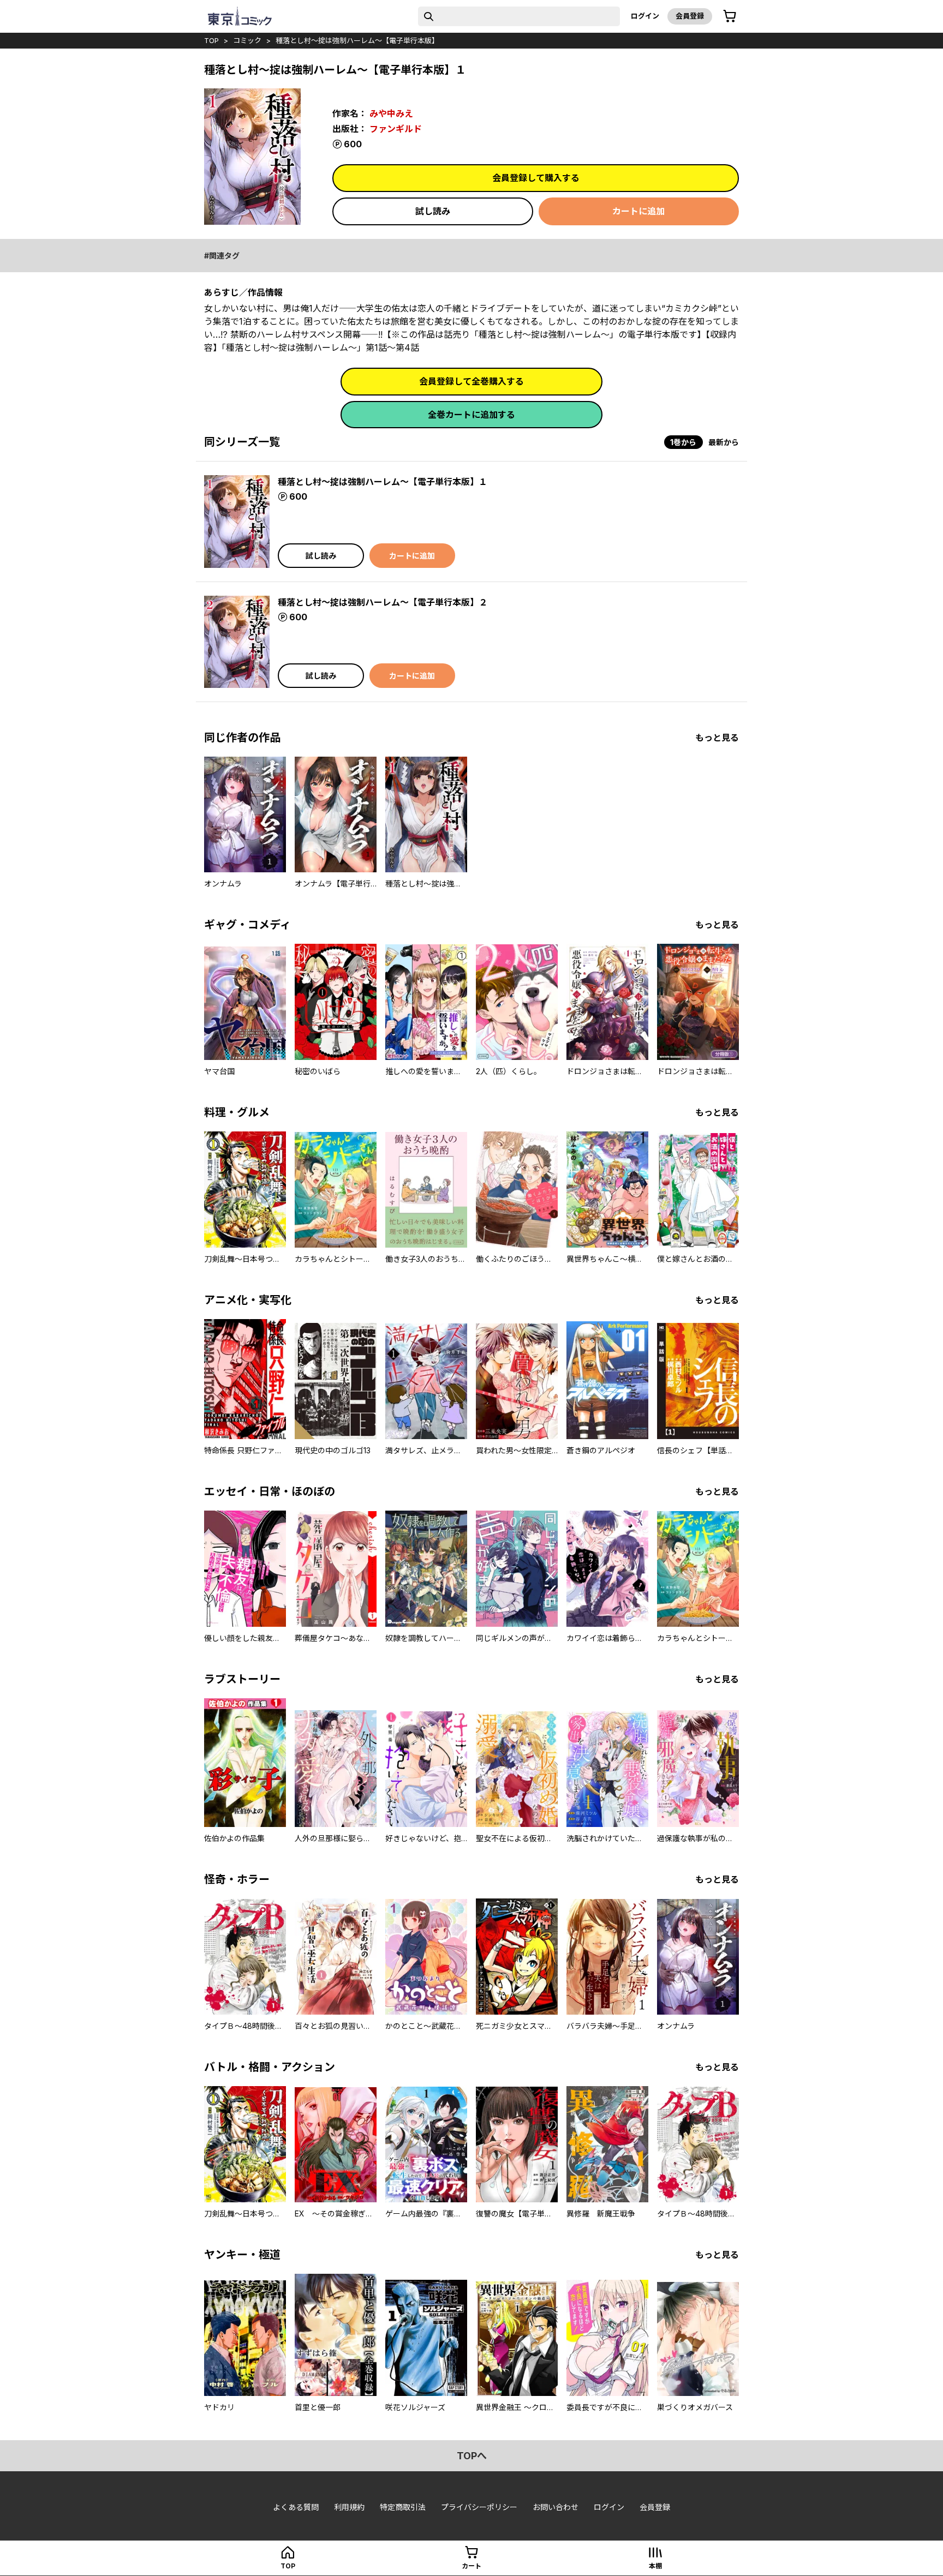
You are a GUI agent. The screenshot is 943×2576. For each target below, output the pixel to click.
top (211, 40)
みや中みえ (391, 113)
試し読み (433, 211)
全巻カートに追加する (471, 415)
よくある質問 (296, 2507)
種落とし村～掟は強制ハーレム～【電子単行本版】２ (383, 602)
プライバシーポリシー (479, 2507)
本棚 (655, 2566)
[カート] (730, 16)
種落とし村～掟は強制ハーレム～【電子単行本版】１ (383, 482)
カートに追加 (638, 211)
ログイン (645, 16)
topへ (472, 2456)
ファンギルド (396, 129)
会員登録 (690, 16)
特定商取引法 (403, 2507)
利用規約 (349, 2507)
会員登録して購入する (536, 178)
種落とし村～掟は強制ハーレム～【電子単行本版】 (357, 40)
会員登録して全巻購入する (471, 381)
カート (471, 2566)
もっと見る (717, 738)
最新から (724, 442)
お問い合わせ (556, 2507)
